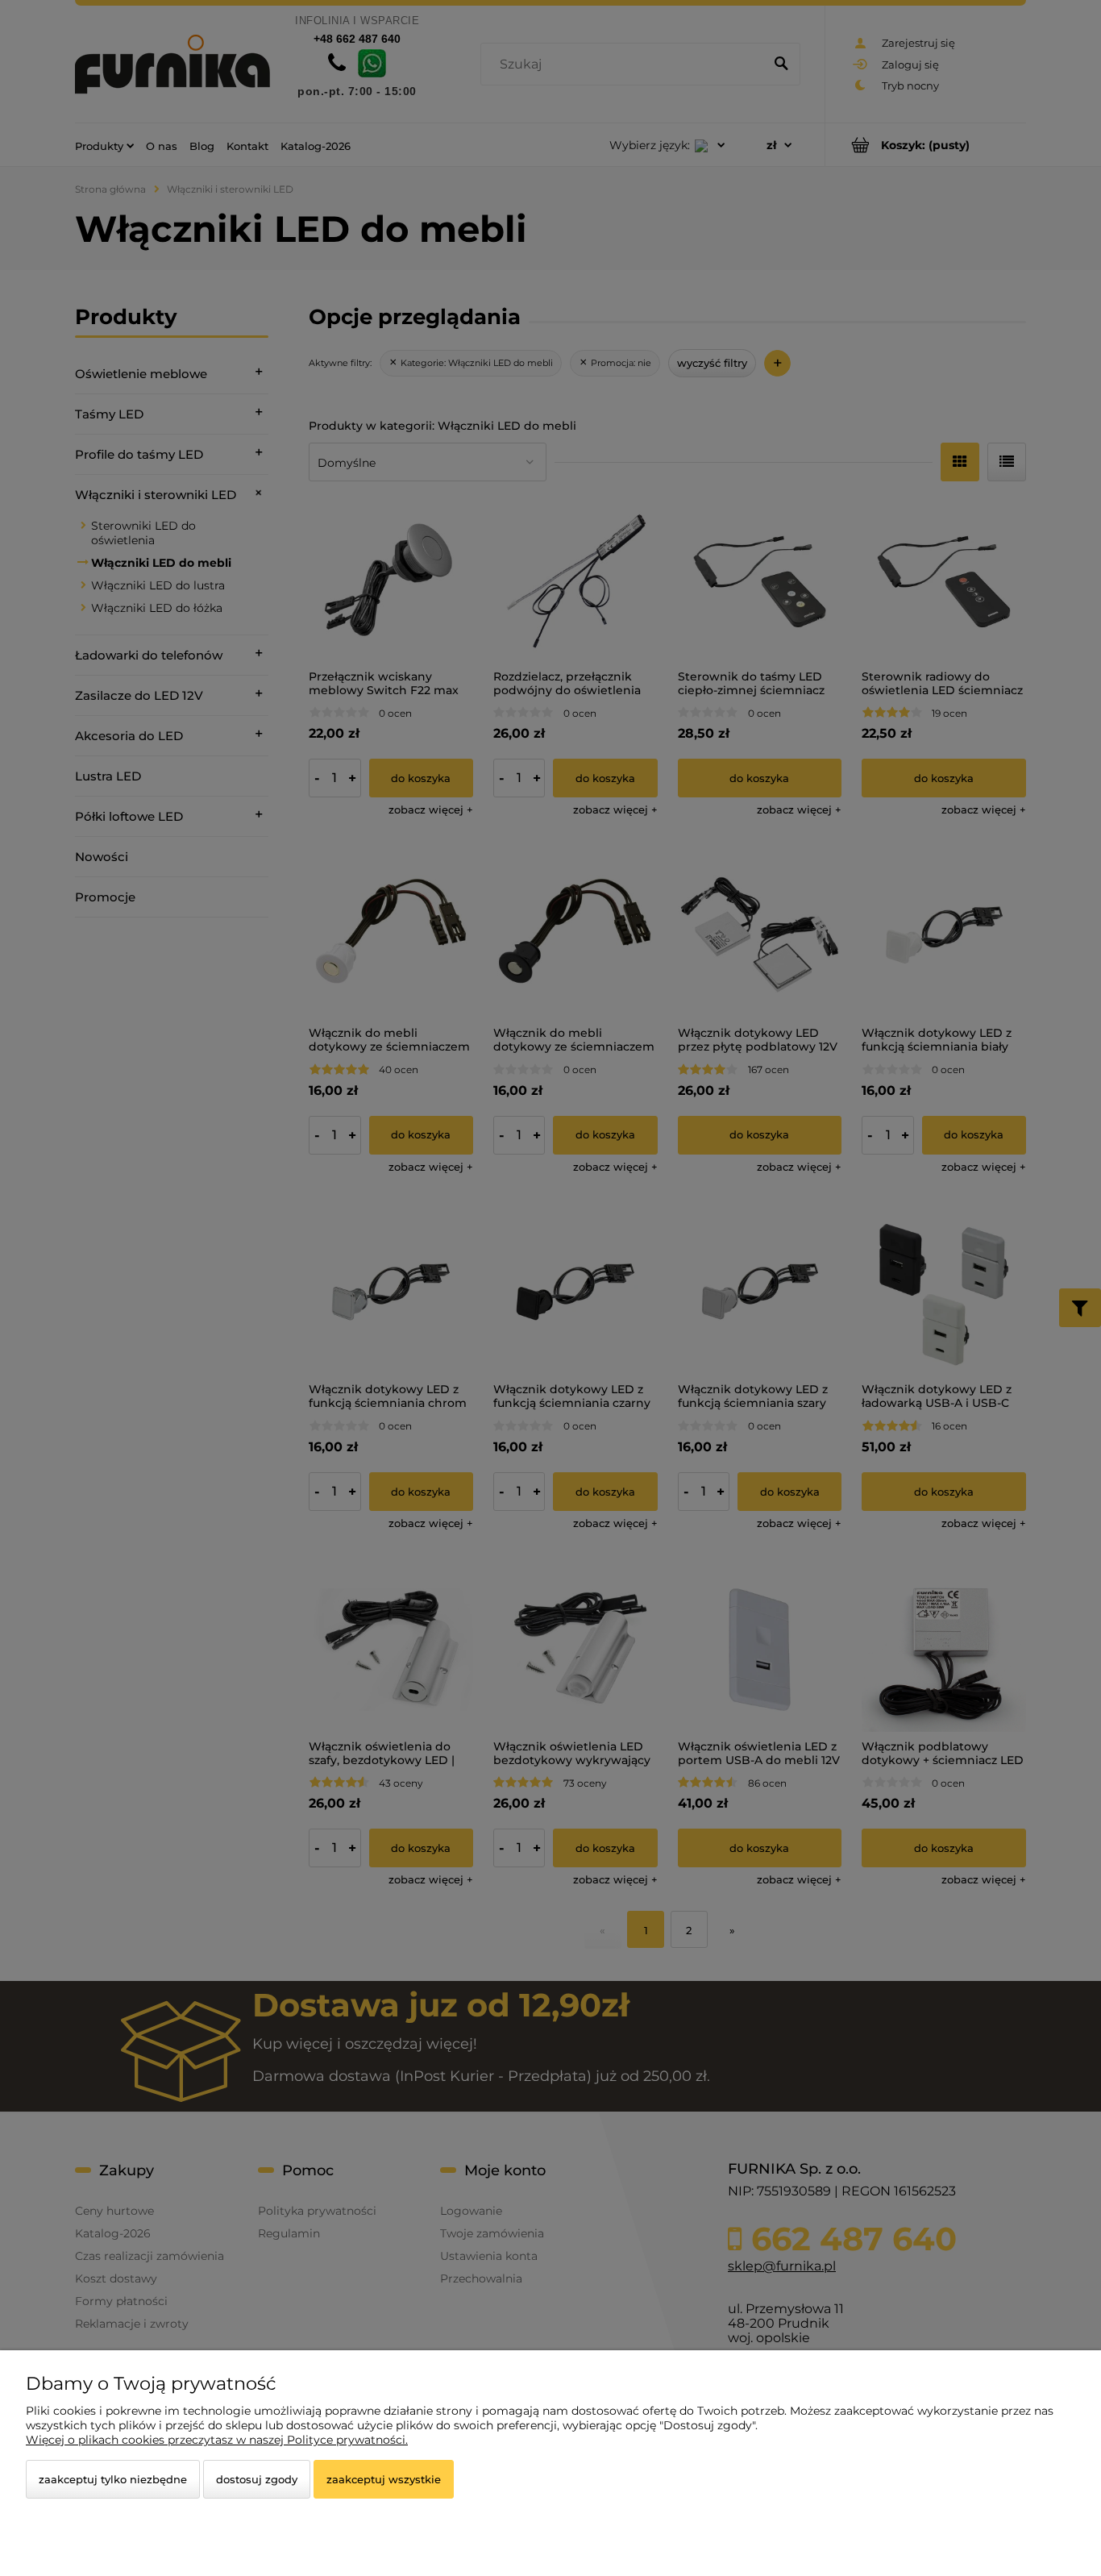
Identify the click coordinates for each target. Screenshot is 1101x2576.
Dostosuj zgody (257, 2479)
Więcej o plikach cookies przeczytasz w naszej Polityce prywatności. (217, 2440)
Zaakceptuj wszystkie (384, 2479)
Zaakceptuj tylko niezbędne (113, 2479)
